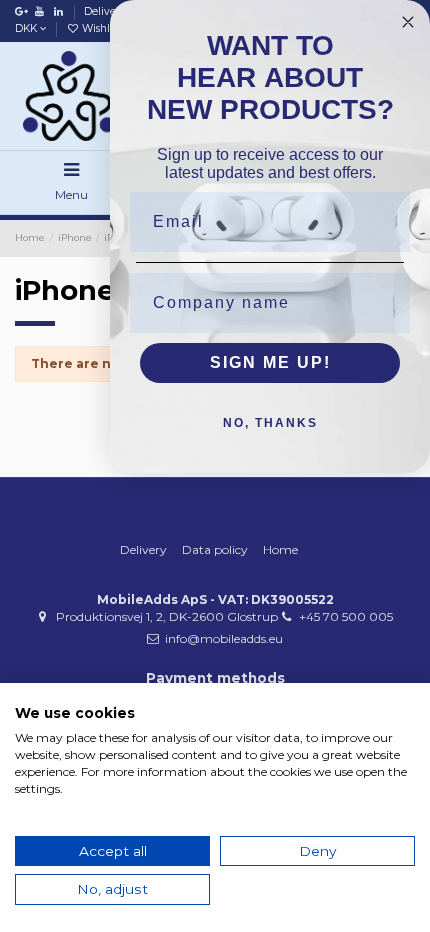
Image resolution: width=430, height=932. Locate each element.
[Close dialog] (408, 22)
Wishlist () (109, 28)
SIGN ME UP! (270, 362)
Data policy (215, 549)
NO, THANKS (270, 423)
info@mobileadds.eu (224, 638)
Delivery (106, 11)
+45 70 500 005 (346, 616)
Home (280, 549)
